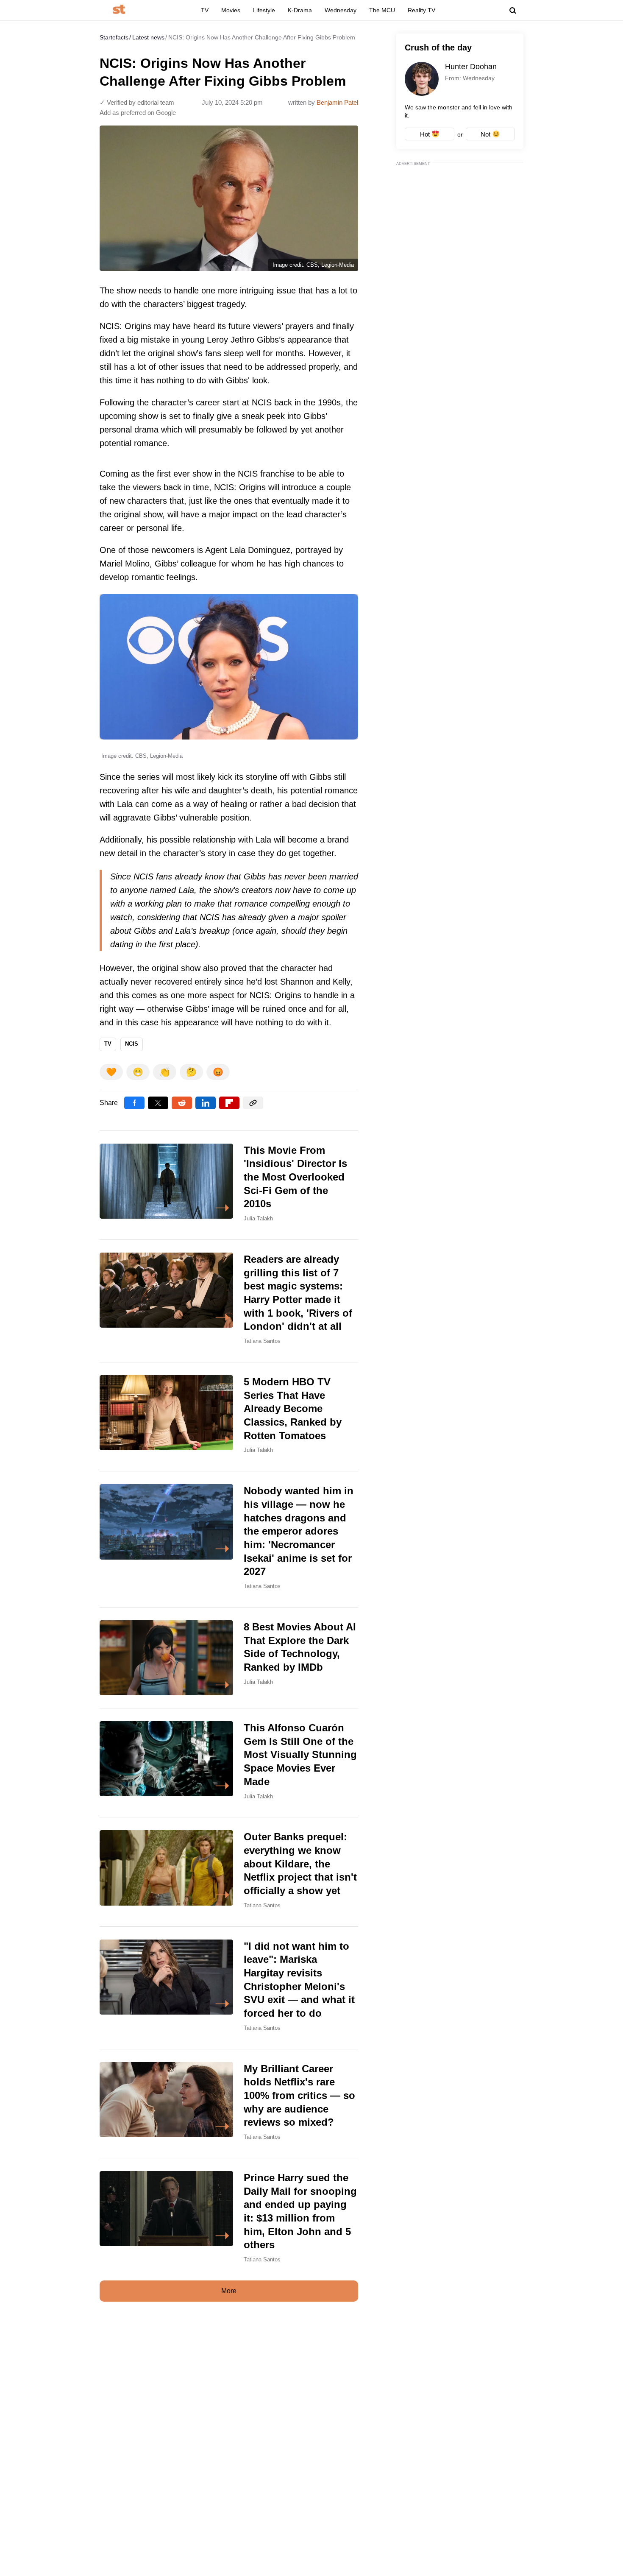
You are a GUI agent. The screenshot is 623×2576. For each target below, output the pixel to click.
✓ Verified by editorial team (137, 102)
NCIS (132, 1044)
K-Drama (300, 10)
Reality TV (421, 10)
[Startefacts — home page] (119, 10)
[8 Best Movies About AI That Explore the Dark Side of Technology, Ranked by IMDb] (229, 1658)
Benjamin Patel (337, 102)
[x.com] (158, 1103)
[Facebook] (134, 1103)
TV (205, 10)
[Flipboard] (229, 1103)
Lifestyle (264, 10)
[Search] (513, 11)
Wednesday (341, 10)
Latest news (148, 37)
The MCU (382, 10)
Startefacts (114, 37)
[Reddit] (182, 1103)
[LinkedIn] (206, 1103)
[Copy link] (253, 1103)
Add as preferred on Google (138, 113)
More (229, 2291)
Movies (231, 10)
